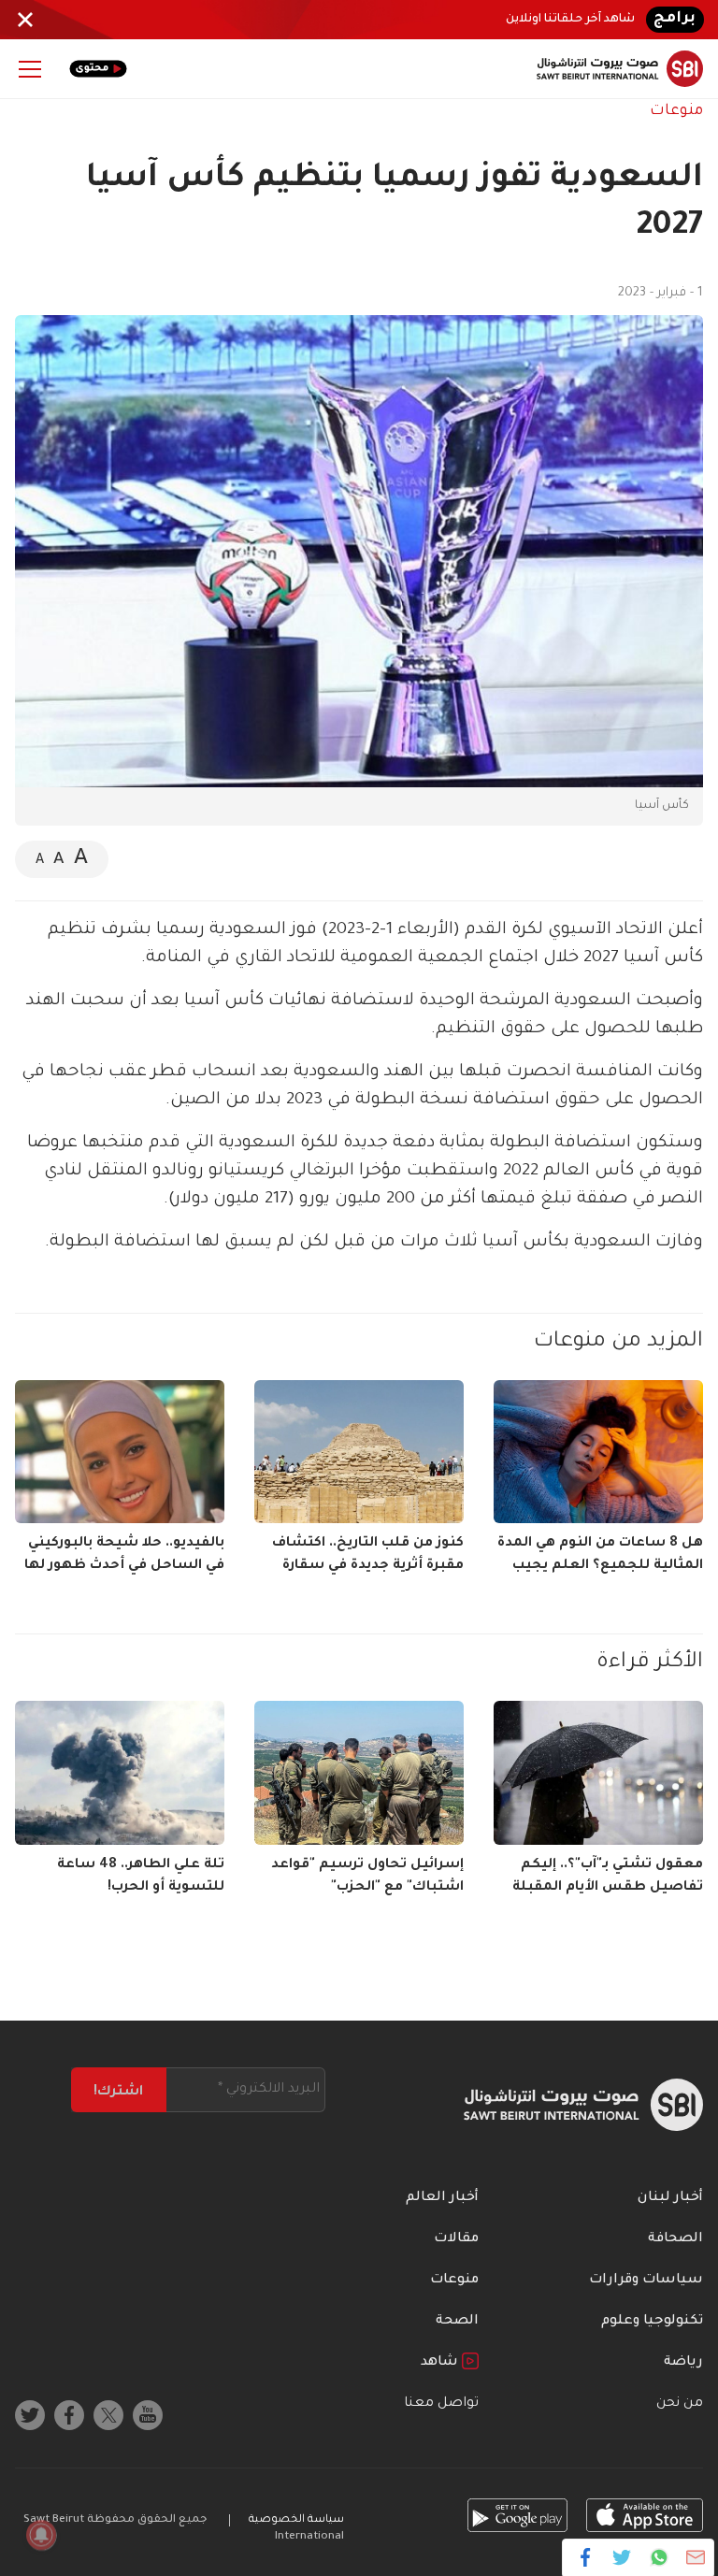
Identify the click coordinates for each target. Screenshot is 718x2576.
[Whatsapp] (659, 2557)
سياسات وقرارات (646, 2281)
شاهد (441, 2363)
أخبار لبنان (670, 2198)
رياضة (683, 2363)
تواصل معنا (441, 2404)
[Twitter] (622, 2557)
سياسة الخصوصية (296, 2520)
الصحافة (675, 2239)
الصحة (457, 2322)
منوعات (676, 111)
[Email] (695, 2557)
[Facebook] (586, 2557)
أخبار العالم (442, 2198)
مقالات (456, 2239)
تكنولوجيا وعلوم (652, 2322)
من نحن (680, 2404)
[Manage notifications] (41, 2535)
